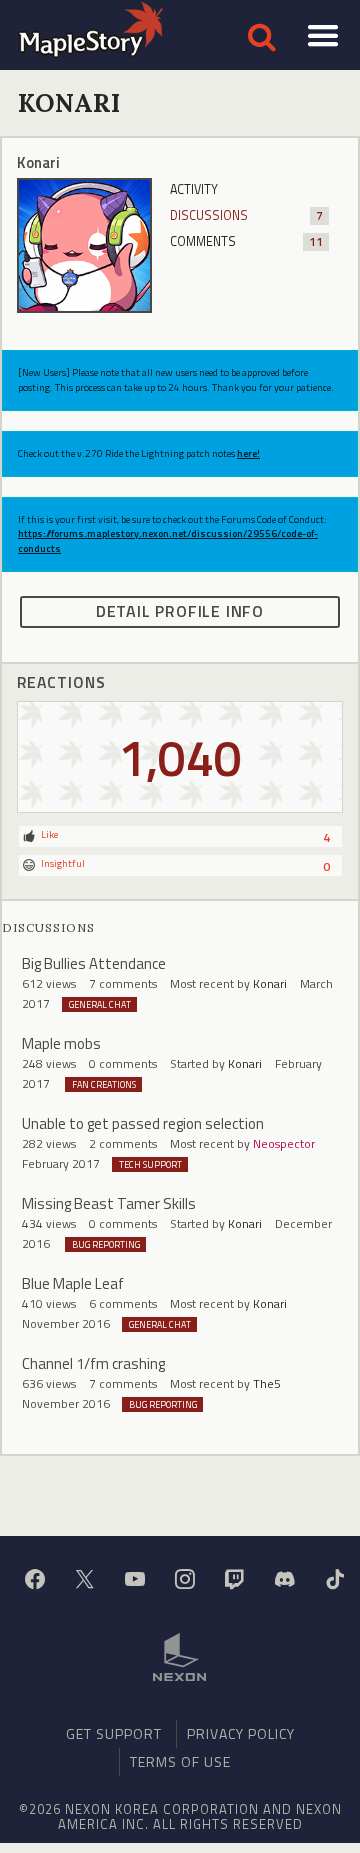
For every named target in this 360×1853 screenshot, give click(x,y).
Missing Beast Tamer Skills (109, 1203)
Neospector (284, 1143)
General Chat (100, 1004)
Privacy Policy (241, 1733)
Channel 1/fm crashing (93, 1363)
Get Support (114, 1733)
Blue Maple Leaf (73, 1283)
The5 (267, 1383)
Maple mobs (61, 1043)
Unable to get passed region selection (143, 1123)
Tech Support (150, 1164)
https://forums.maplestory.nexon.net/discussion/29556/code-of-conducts (168, 540)
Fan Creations (104, 1084)
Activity (194, 189)
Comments (246, 241)
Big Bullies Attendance (94, 963)
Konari (270, 983)
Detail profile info (180, 611)
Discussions (246, 215)
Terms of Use (180, 1761)
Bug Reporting (106, 1244)
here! (248, 453)
